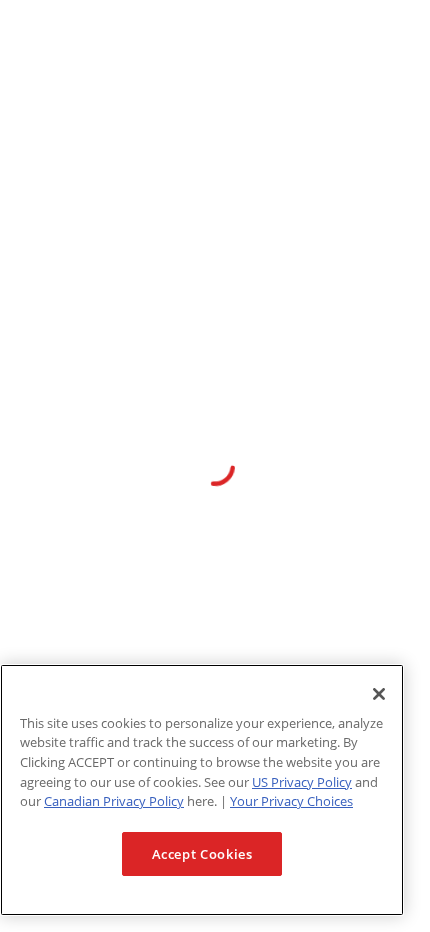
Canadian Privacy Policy (114, 801)
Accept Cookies (202, 854)
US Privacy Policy (302, 782)
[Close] (379, 694)
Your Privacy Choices (291, 801)
